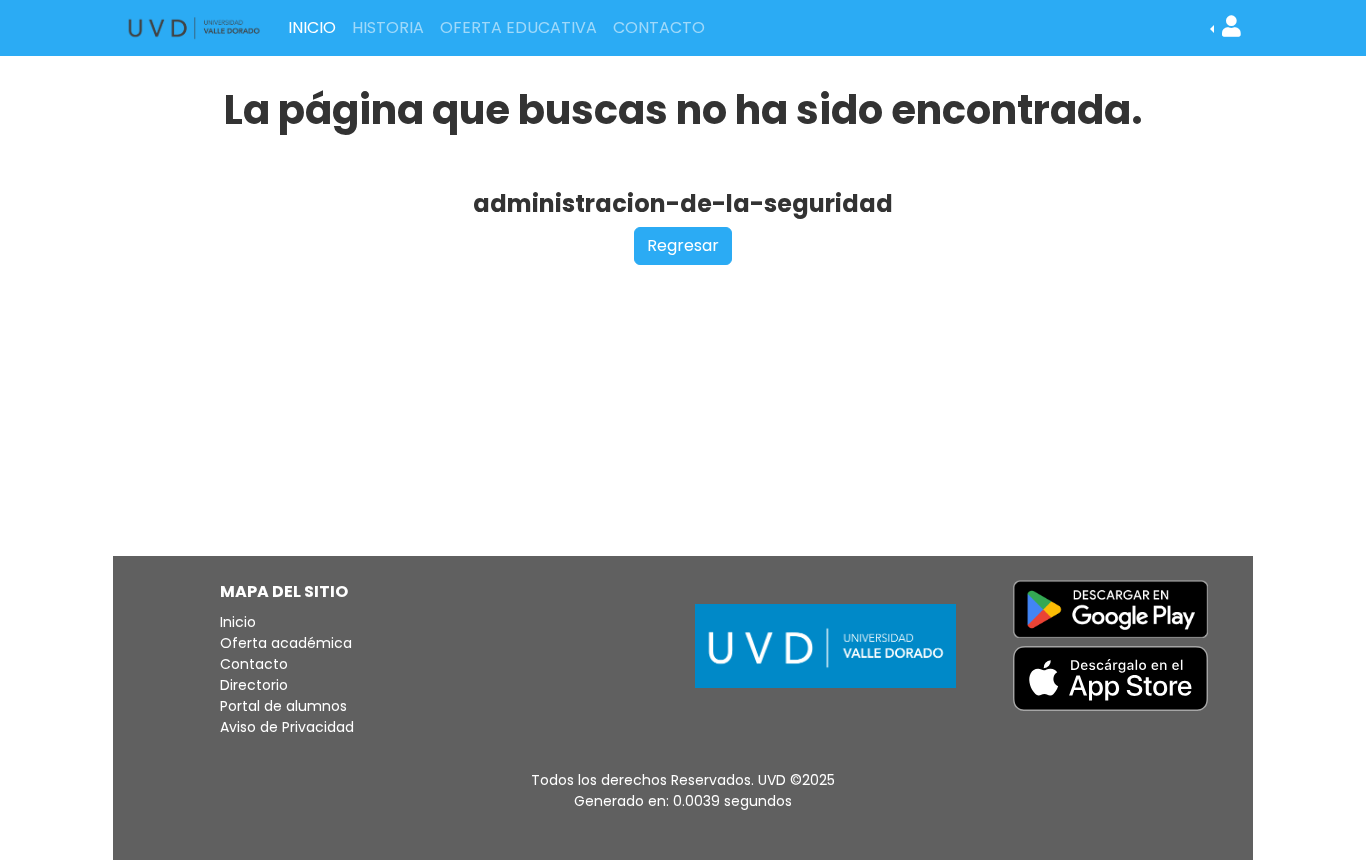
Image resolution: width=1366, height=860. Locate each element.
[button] (1225, 28)
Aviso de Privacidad (287, 727)
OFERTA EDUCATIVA (518, 27)
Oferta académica (286, 643)
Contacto (254, 664)
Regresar (683, 245)
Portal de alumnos (283, 706)
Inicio (238, 622)
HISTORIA (388, 27)
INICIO (312, 27)
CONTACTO (659, 27)
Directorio (254, 685)
